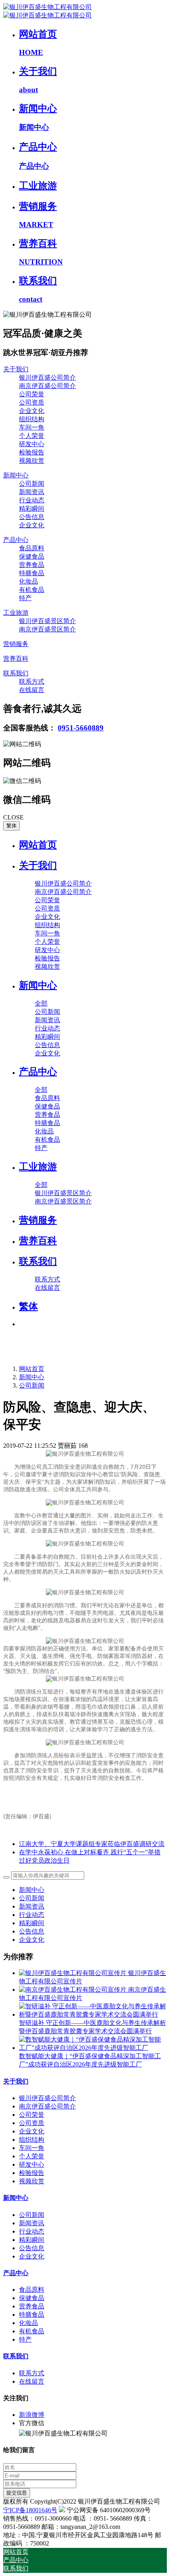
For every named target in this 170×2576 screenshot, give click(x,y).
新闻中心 (32, 1377)
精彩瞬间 (32, 1923)
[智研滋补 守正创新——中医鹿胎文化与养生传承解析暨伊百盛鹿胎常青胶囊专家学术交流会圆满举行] (93, 2014)
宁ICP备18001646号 (30, 2510)
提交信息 (17, 2493)
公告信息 (32, 1931)
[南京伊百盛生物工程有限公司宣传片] (74, 1990)
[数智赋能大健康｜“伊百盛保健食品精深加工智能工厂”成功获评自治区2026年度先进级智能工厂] (93, 2048)
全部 (41, 1003)
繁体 (11, 826)
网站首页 (38, 845)
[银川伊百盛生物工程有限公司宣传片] (74, 1973)
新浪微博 (32, 2415)
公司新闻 (32, 1385)
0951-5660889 (81, 728)
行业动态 (32, 1915)
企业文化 (32, 1940)
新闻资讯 (32, 1906)
